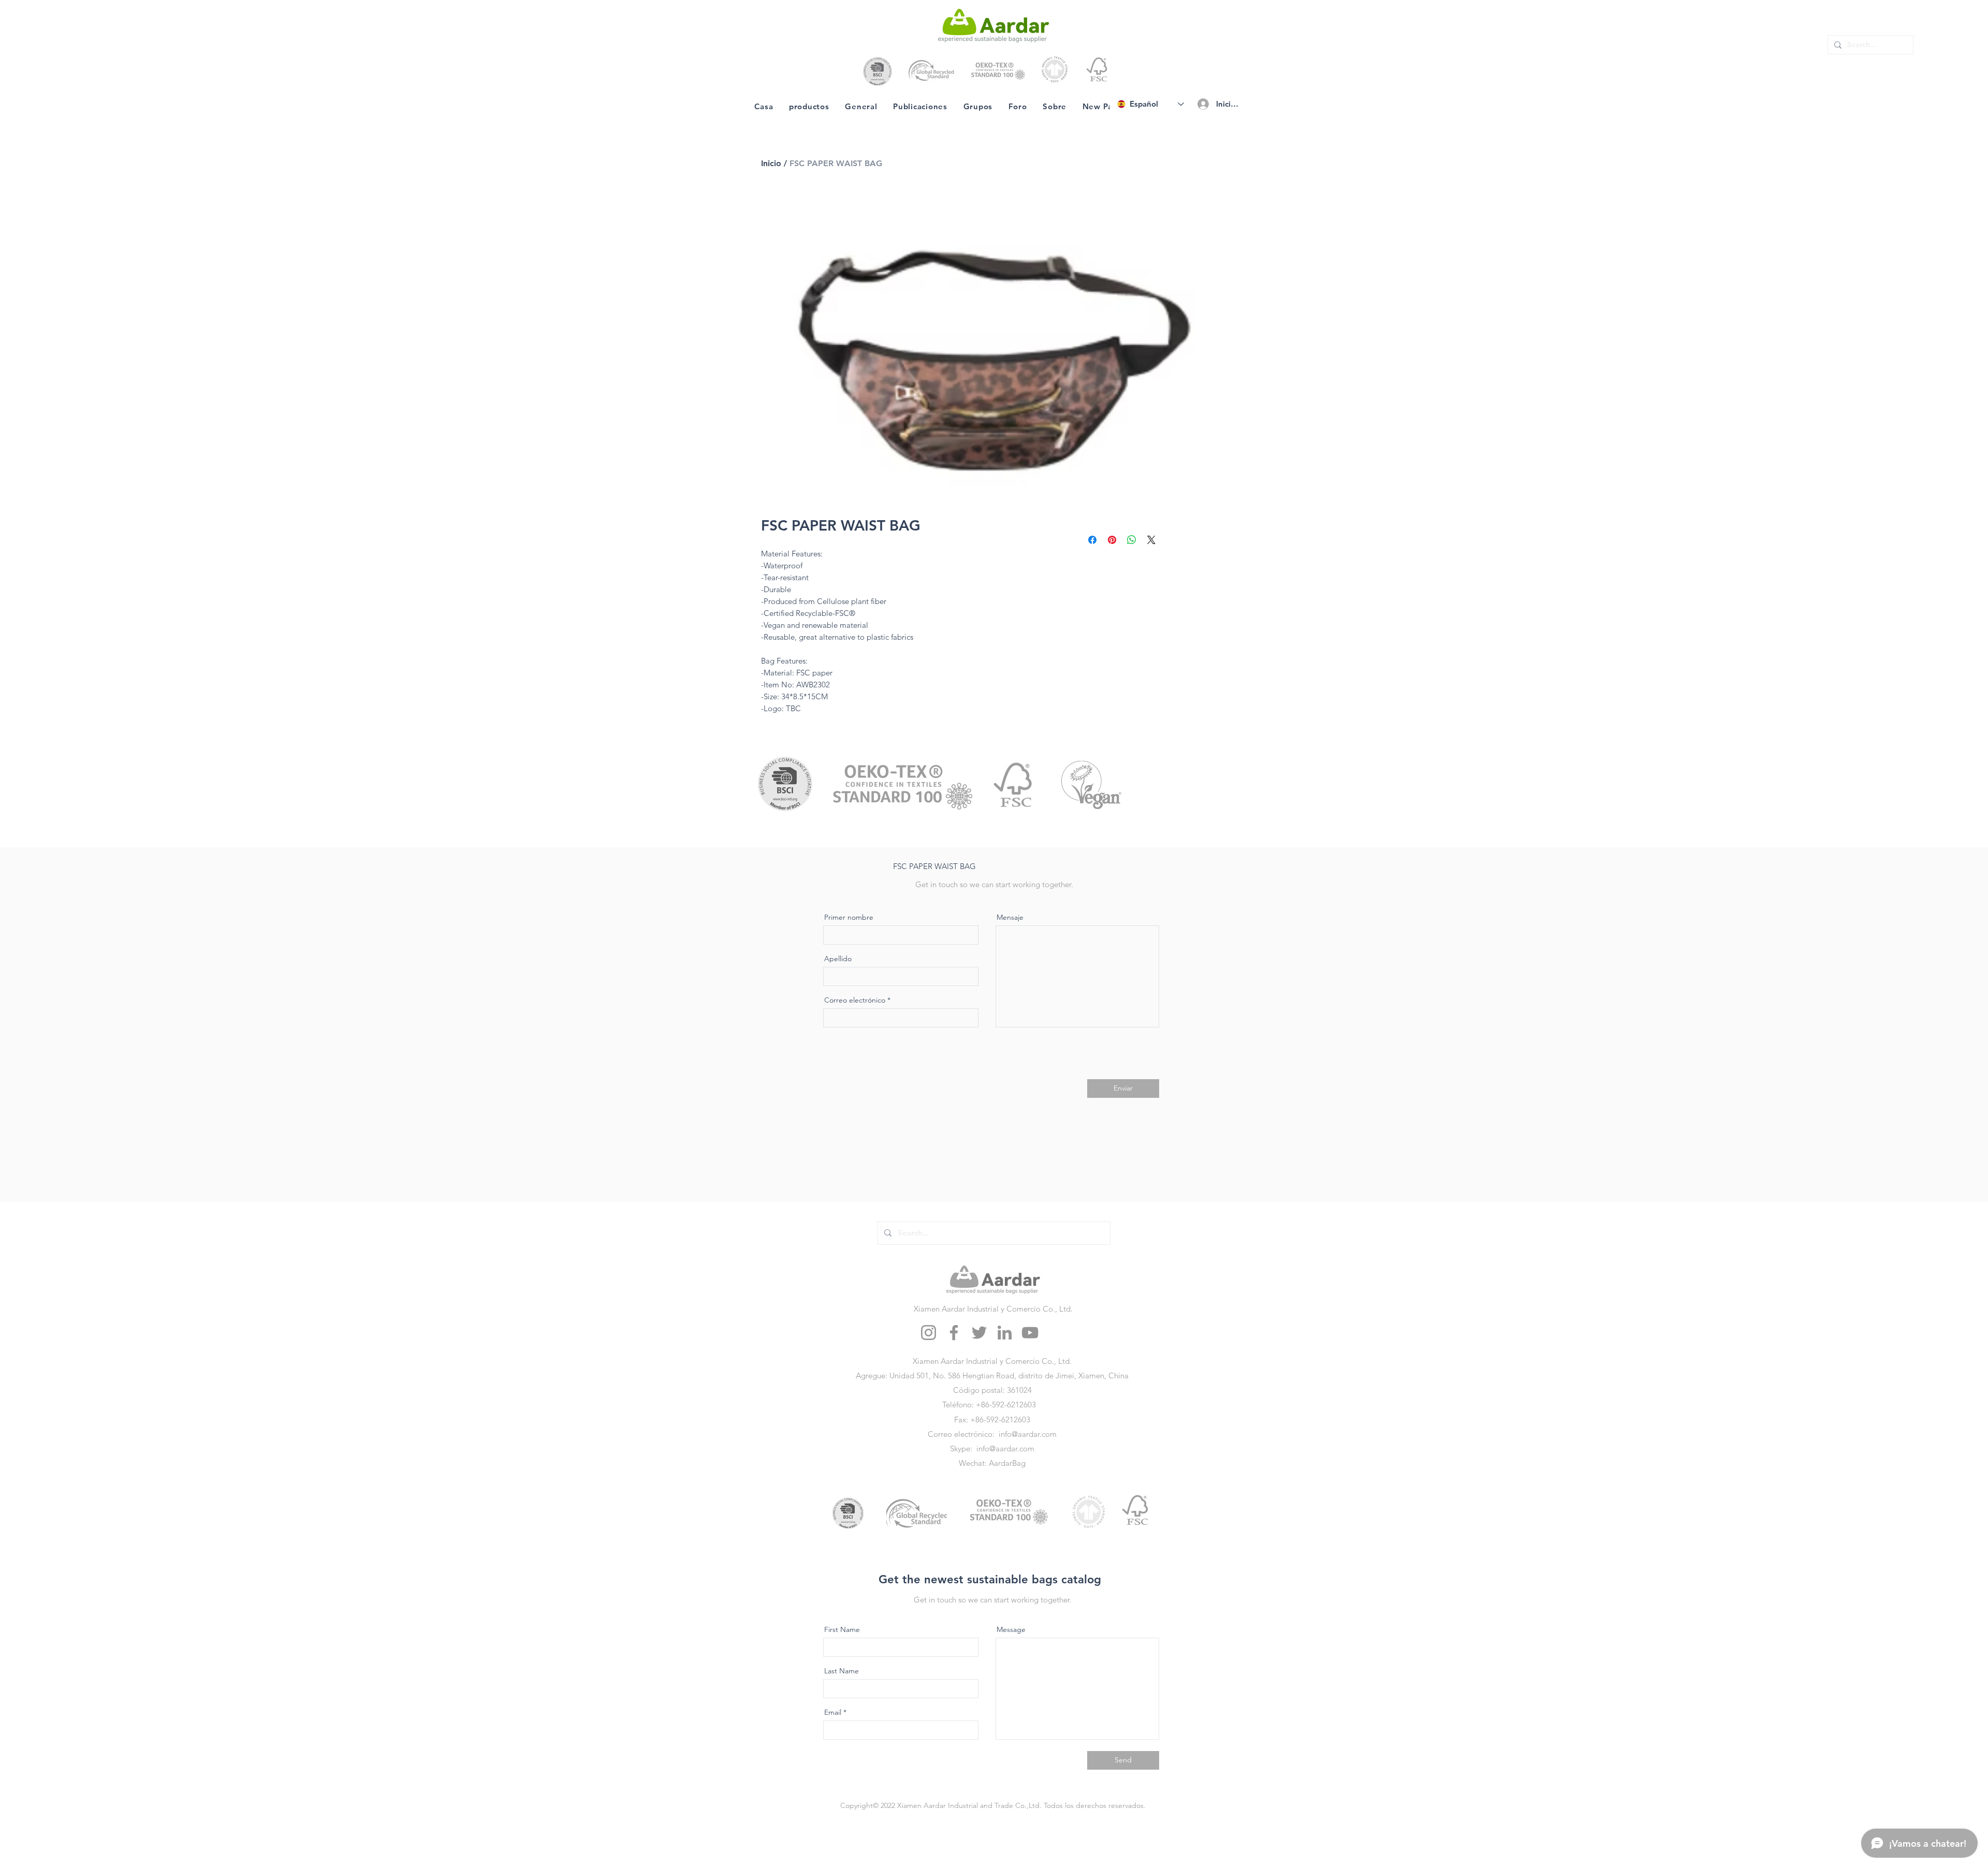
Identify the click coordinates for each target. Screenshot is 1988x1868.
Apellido (838, 959)
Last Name (842, 1671)
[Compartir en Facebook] (1092, 540)
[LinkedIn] (1005, 1333)
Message (1011, 1629)
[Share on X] (1151, 540)
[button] (930, 867)
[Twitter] (979, 1333)
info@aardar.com (1028, 1434)
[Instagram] (929, 1333)
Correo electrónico (855, 1000)
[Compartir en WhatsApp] (1132, 540)
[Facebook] (954, 1333)
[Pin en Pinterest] (1112, 540)
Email (833, 1712)
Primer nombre (849, 917)
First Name (842, 1629)
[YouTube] (1030, 1333)
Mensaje (1010, 917)
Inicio (771, 163)
